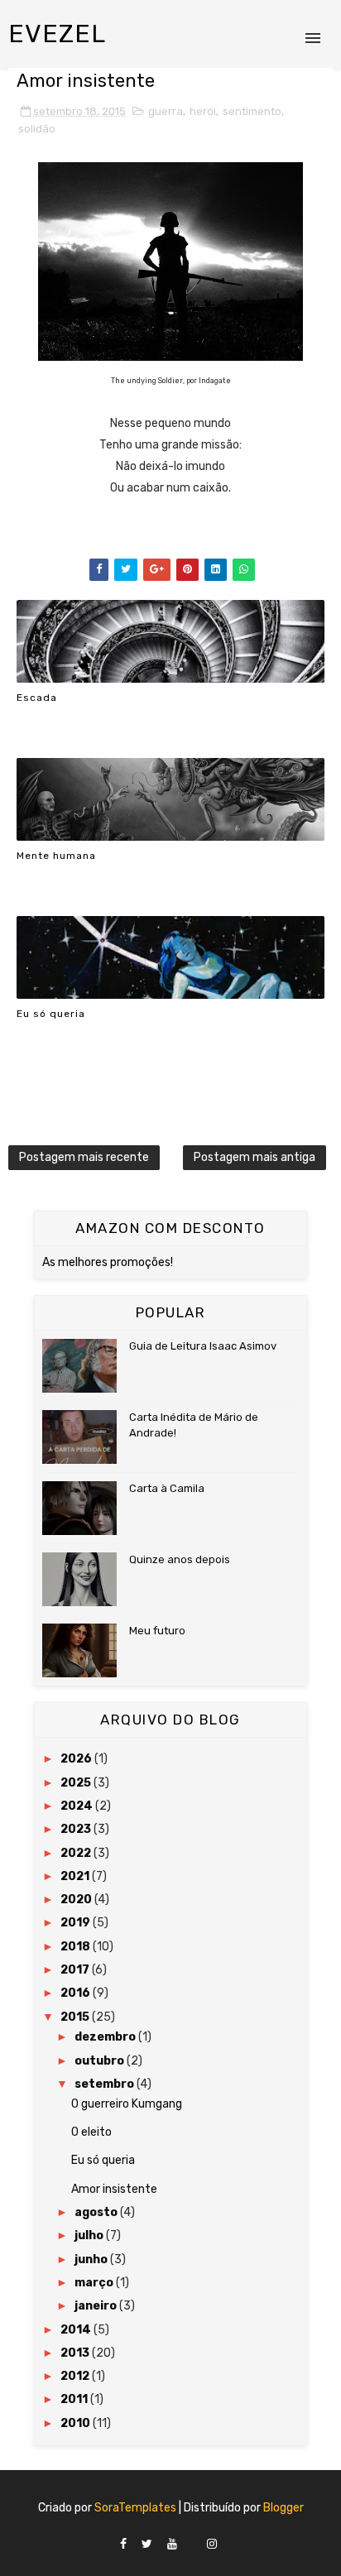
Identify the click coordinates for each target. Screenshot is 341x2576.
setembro (106, 2084)
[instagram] (212, 2545)
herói (203, 111)
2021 (76, 1876)
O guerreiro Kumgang (127, 2104)
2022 (77, 1853)
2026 (77, 1759)
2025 (77, 1783)
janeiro (97, 2306)
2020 (77, 1900)
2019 (77, 1923)
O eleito (91, 2132)
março (95, 2283)
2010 (77, 2423)
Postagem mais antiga (255, 1157)
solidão (37, 129)
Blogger (283, 2508)
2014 (77, 2330)
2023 (77, 1829)
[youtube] (172, 2545)
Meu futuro (157, 1631)
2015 (76, 2017)
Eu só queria (51, 1014)
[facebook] (123, 2545)
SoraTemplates (135, 2508)
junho (92, 2259)
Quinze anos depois (180, 1559)
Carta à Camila (167, 1488)
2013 (76, 2353)
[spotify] (192, 2540)
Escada (37, 698)
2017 (76, 1970)
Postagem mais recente (84, 1157)
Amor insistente (114, 2189)
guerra (166, 111)
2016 (77, 1993)
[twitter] (147, 2545)
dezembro (106, 2037)
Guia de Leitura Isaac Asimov (203, 1346)
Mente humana (56, 856)
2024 (78, 1806)
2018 (77, 1947)
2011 (75, 2399)
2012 (76, 2376)
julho (90, 2235)
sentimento (252, 111)
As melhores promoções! (108, 1262)
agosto (97, 2212)
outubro (101, 2061)
